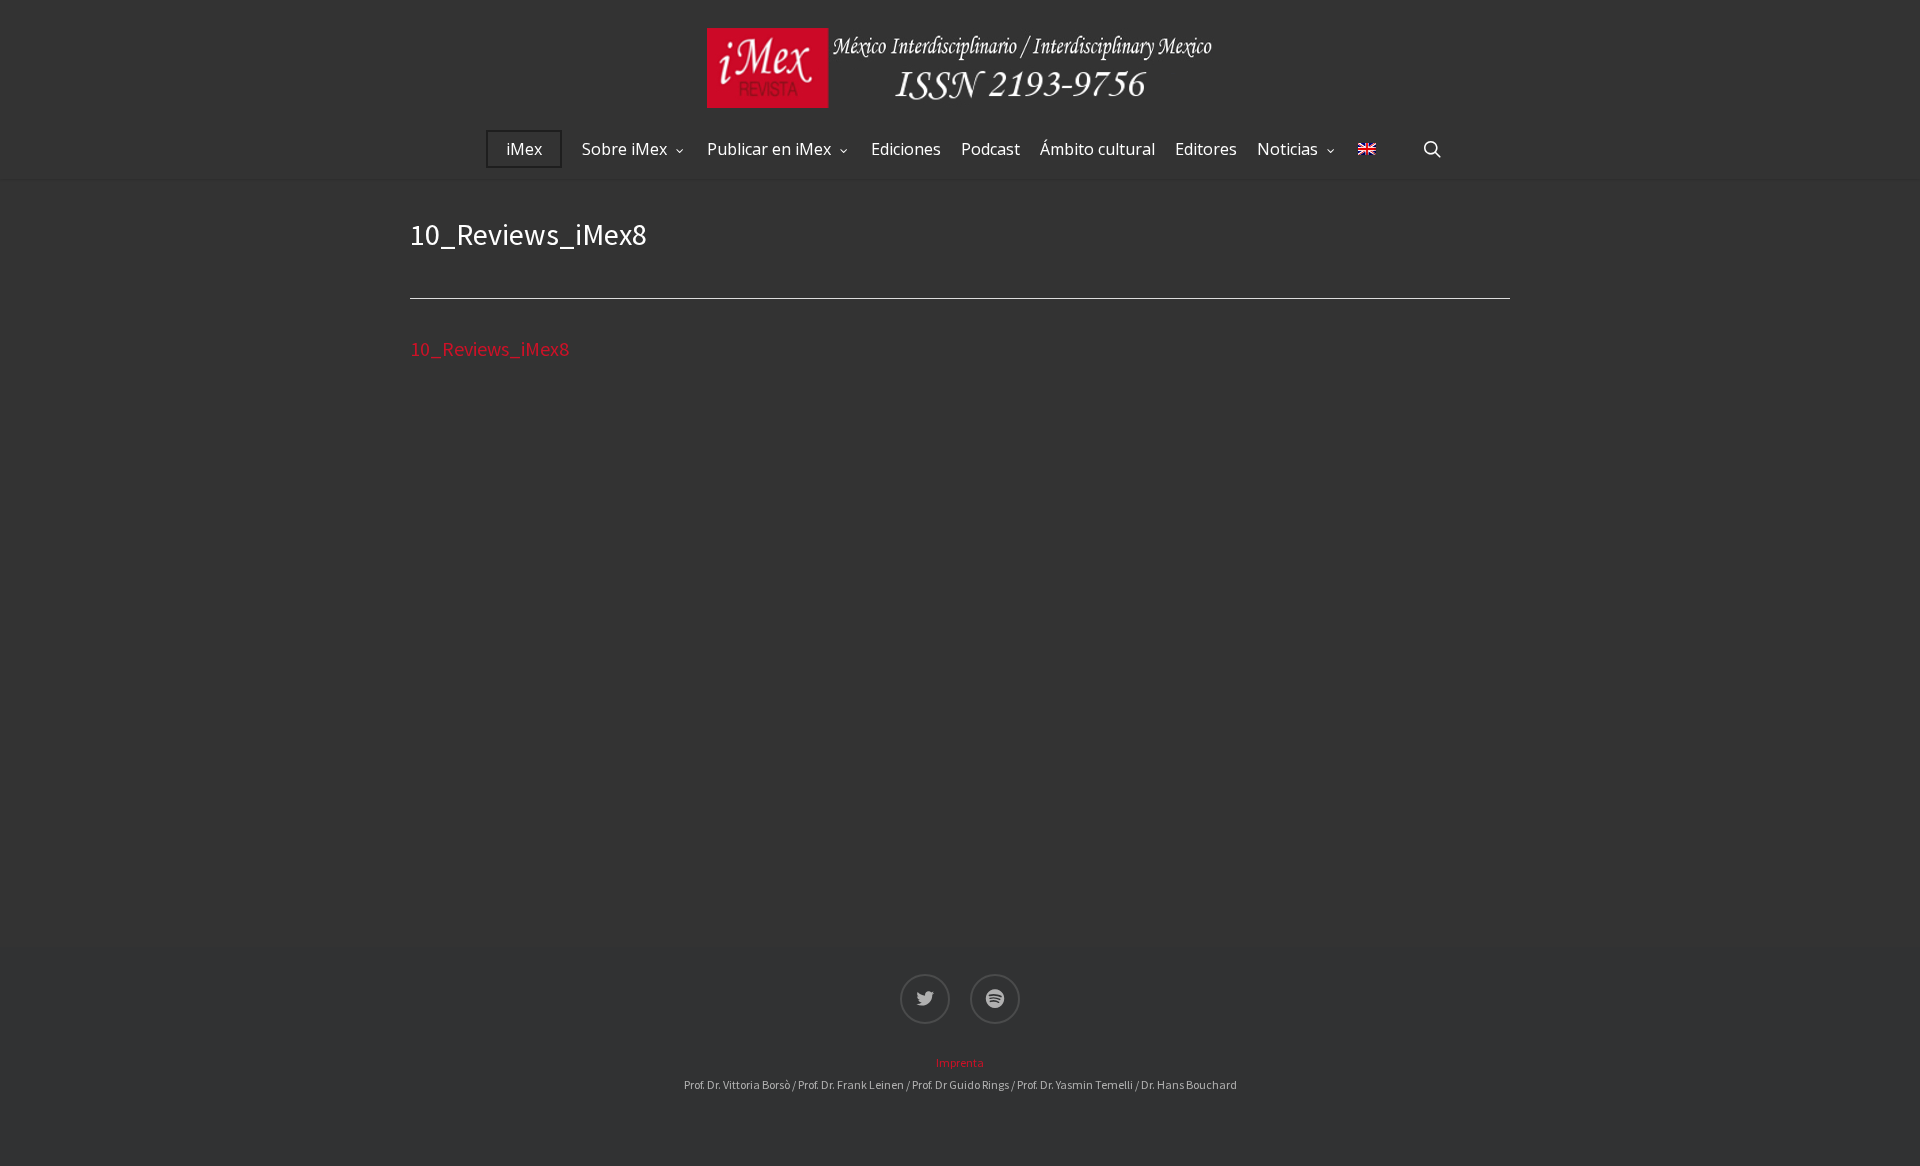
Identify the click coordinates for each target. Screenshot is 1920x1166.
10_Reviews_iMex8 (489, 348)
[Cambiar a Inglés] (1367, 149)
